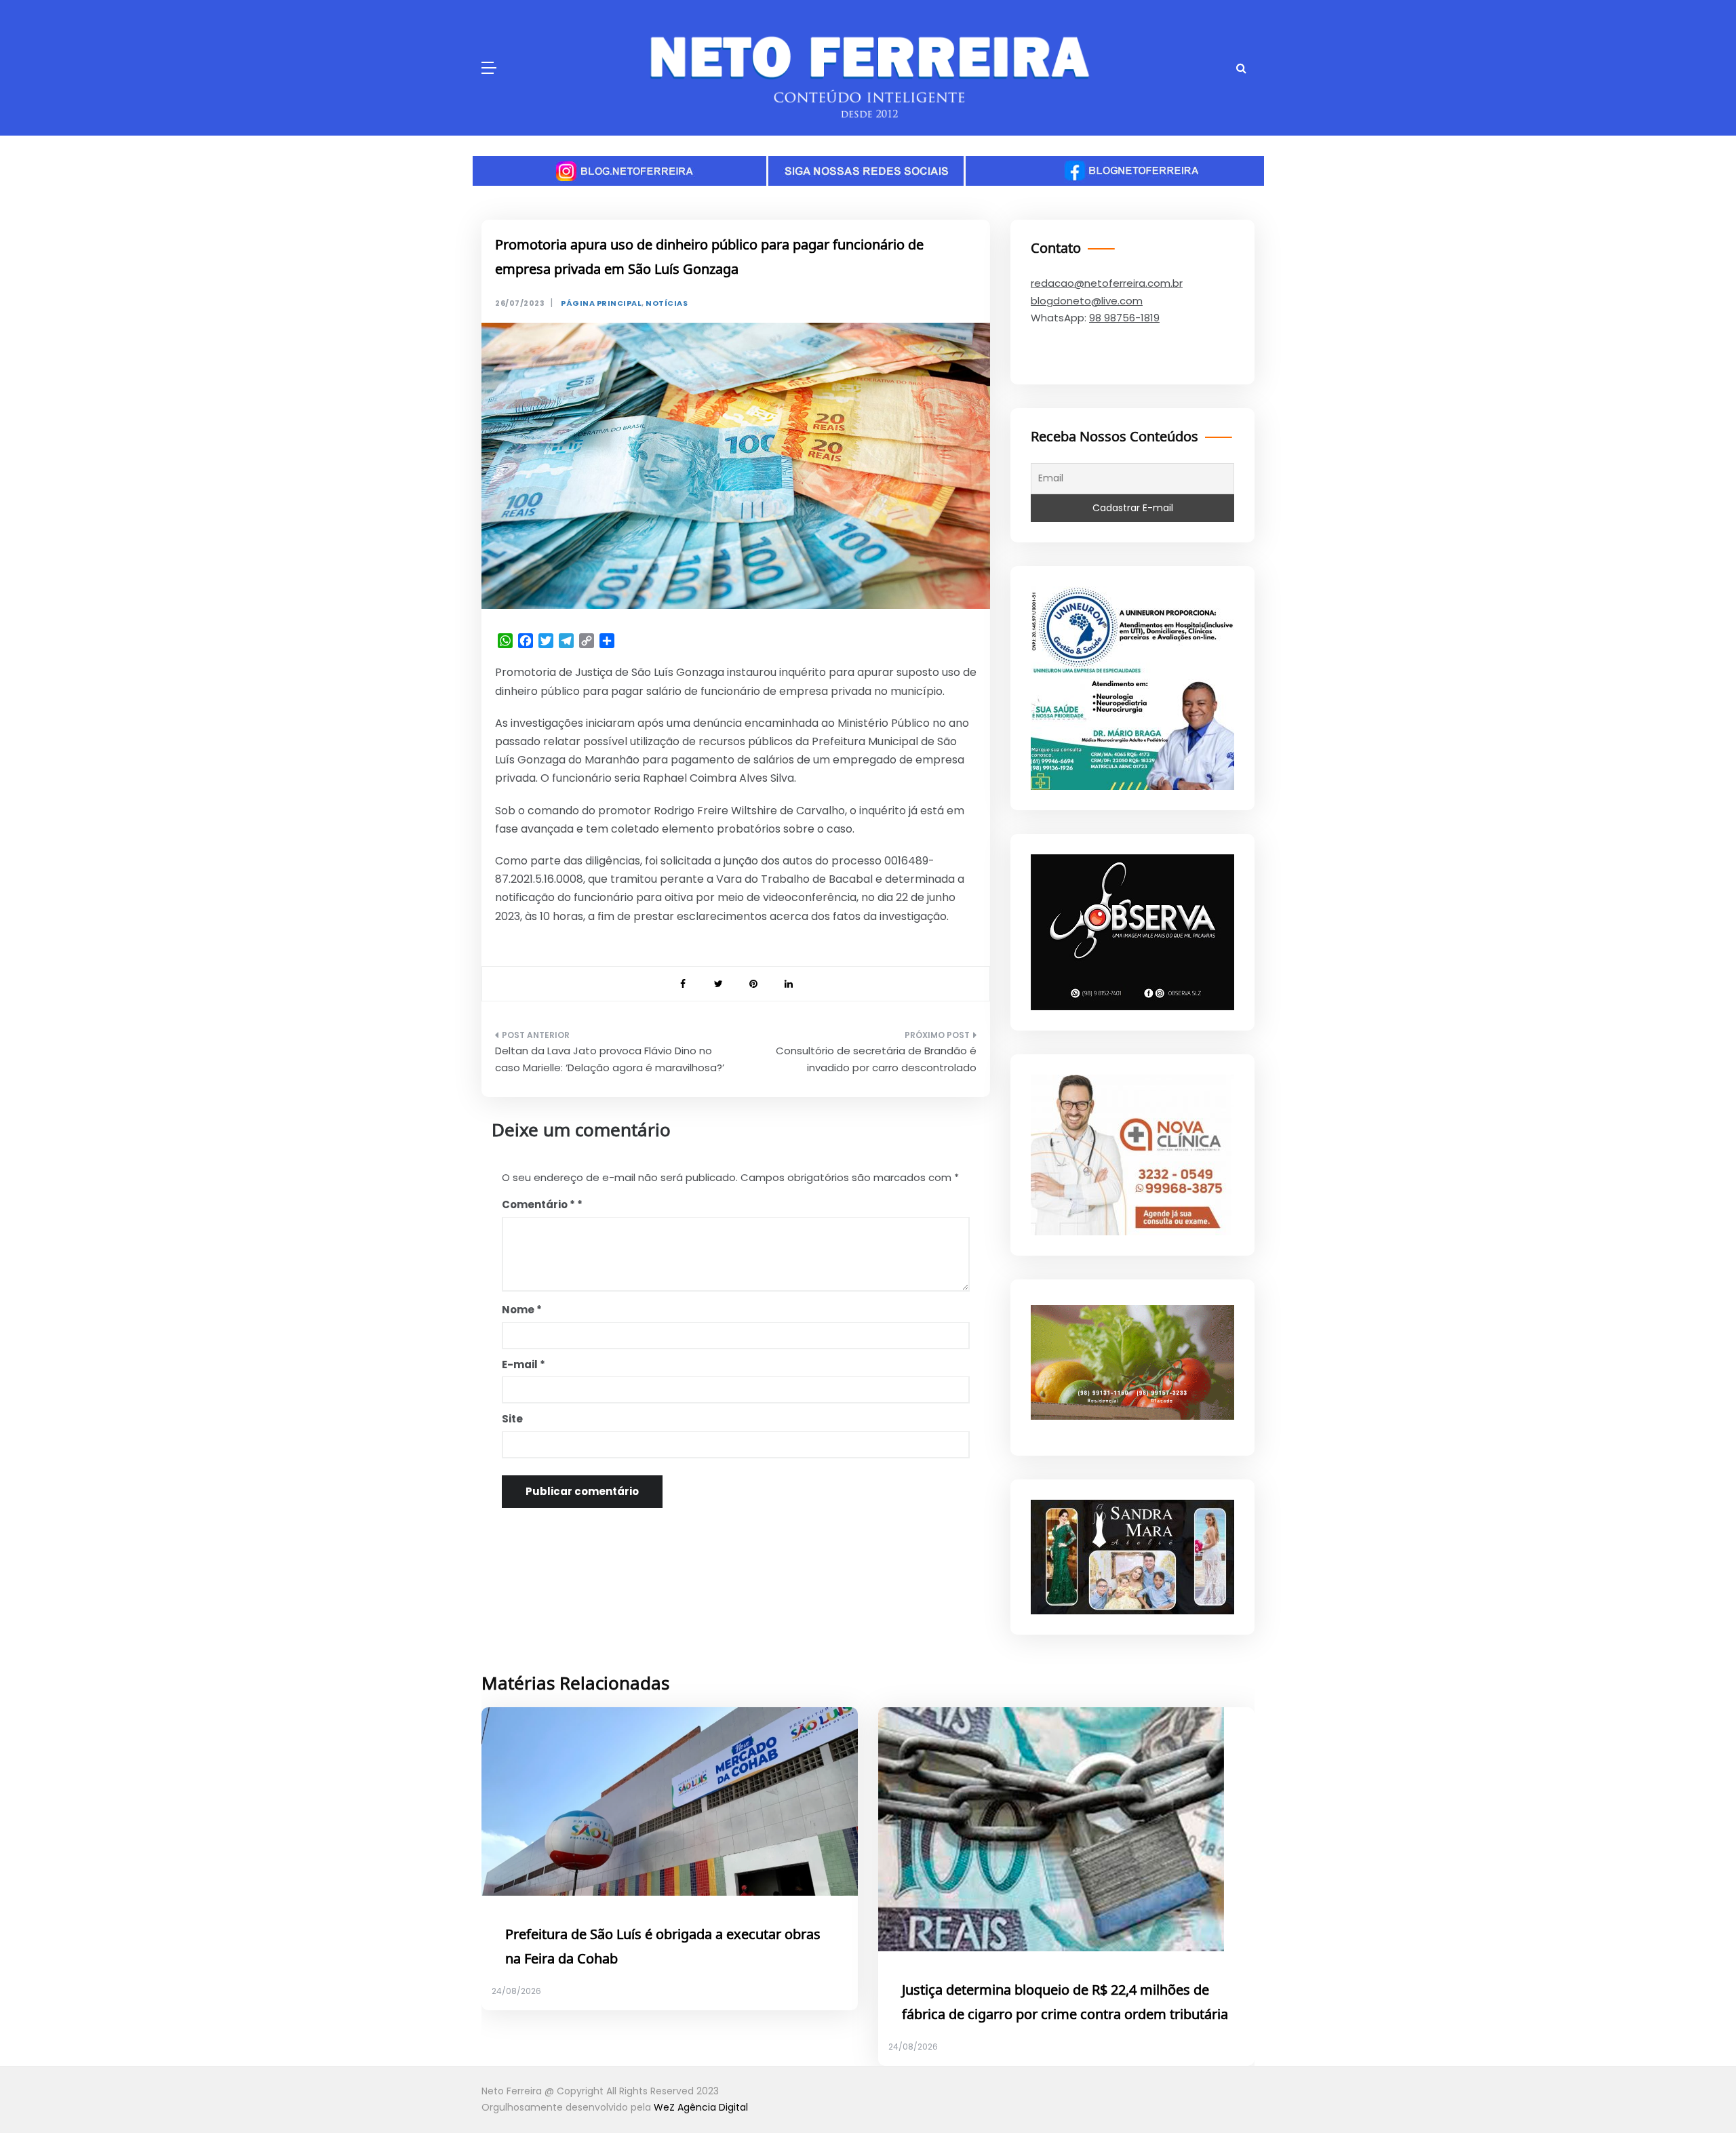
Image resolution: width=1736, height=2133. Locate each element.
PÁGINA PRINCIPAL (601, 303)
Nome (522, 1310)
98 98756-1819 (1124, 318)
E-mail (524, 1364)
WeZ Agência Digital (701, 2107)
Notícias (667, 303)
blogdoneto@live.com (1087, 301)
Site (512, 1419)
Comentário (538, 1204)
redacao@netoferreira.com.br (1107, 283)
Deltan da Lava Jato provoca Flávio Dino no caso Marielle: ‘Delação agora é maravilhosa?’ (610, 1059)
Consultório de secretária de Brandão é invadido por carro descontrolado (876, 1059)
